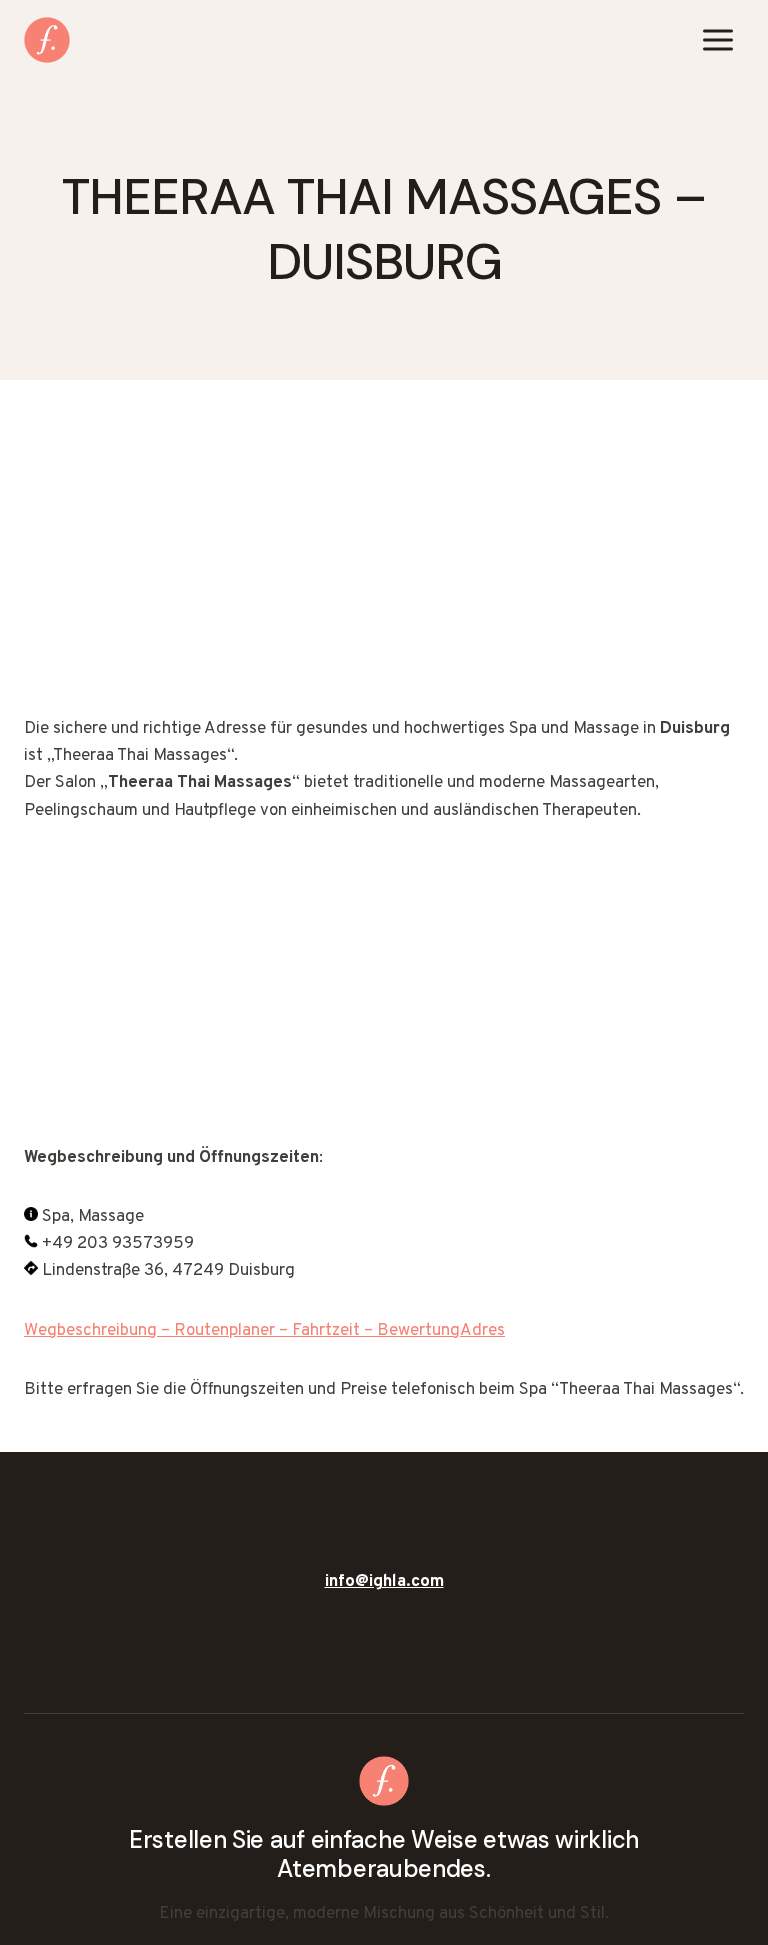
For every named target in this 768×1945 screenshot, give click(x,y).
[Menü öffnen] (717, 39)
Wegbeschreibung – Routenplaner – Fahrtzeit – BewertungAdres (264, 1331)
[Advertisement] (384, 568)
